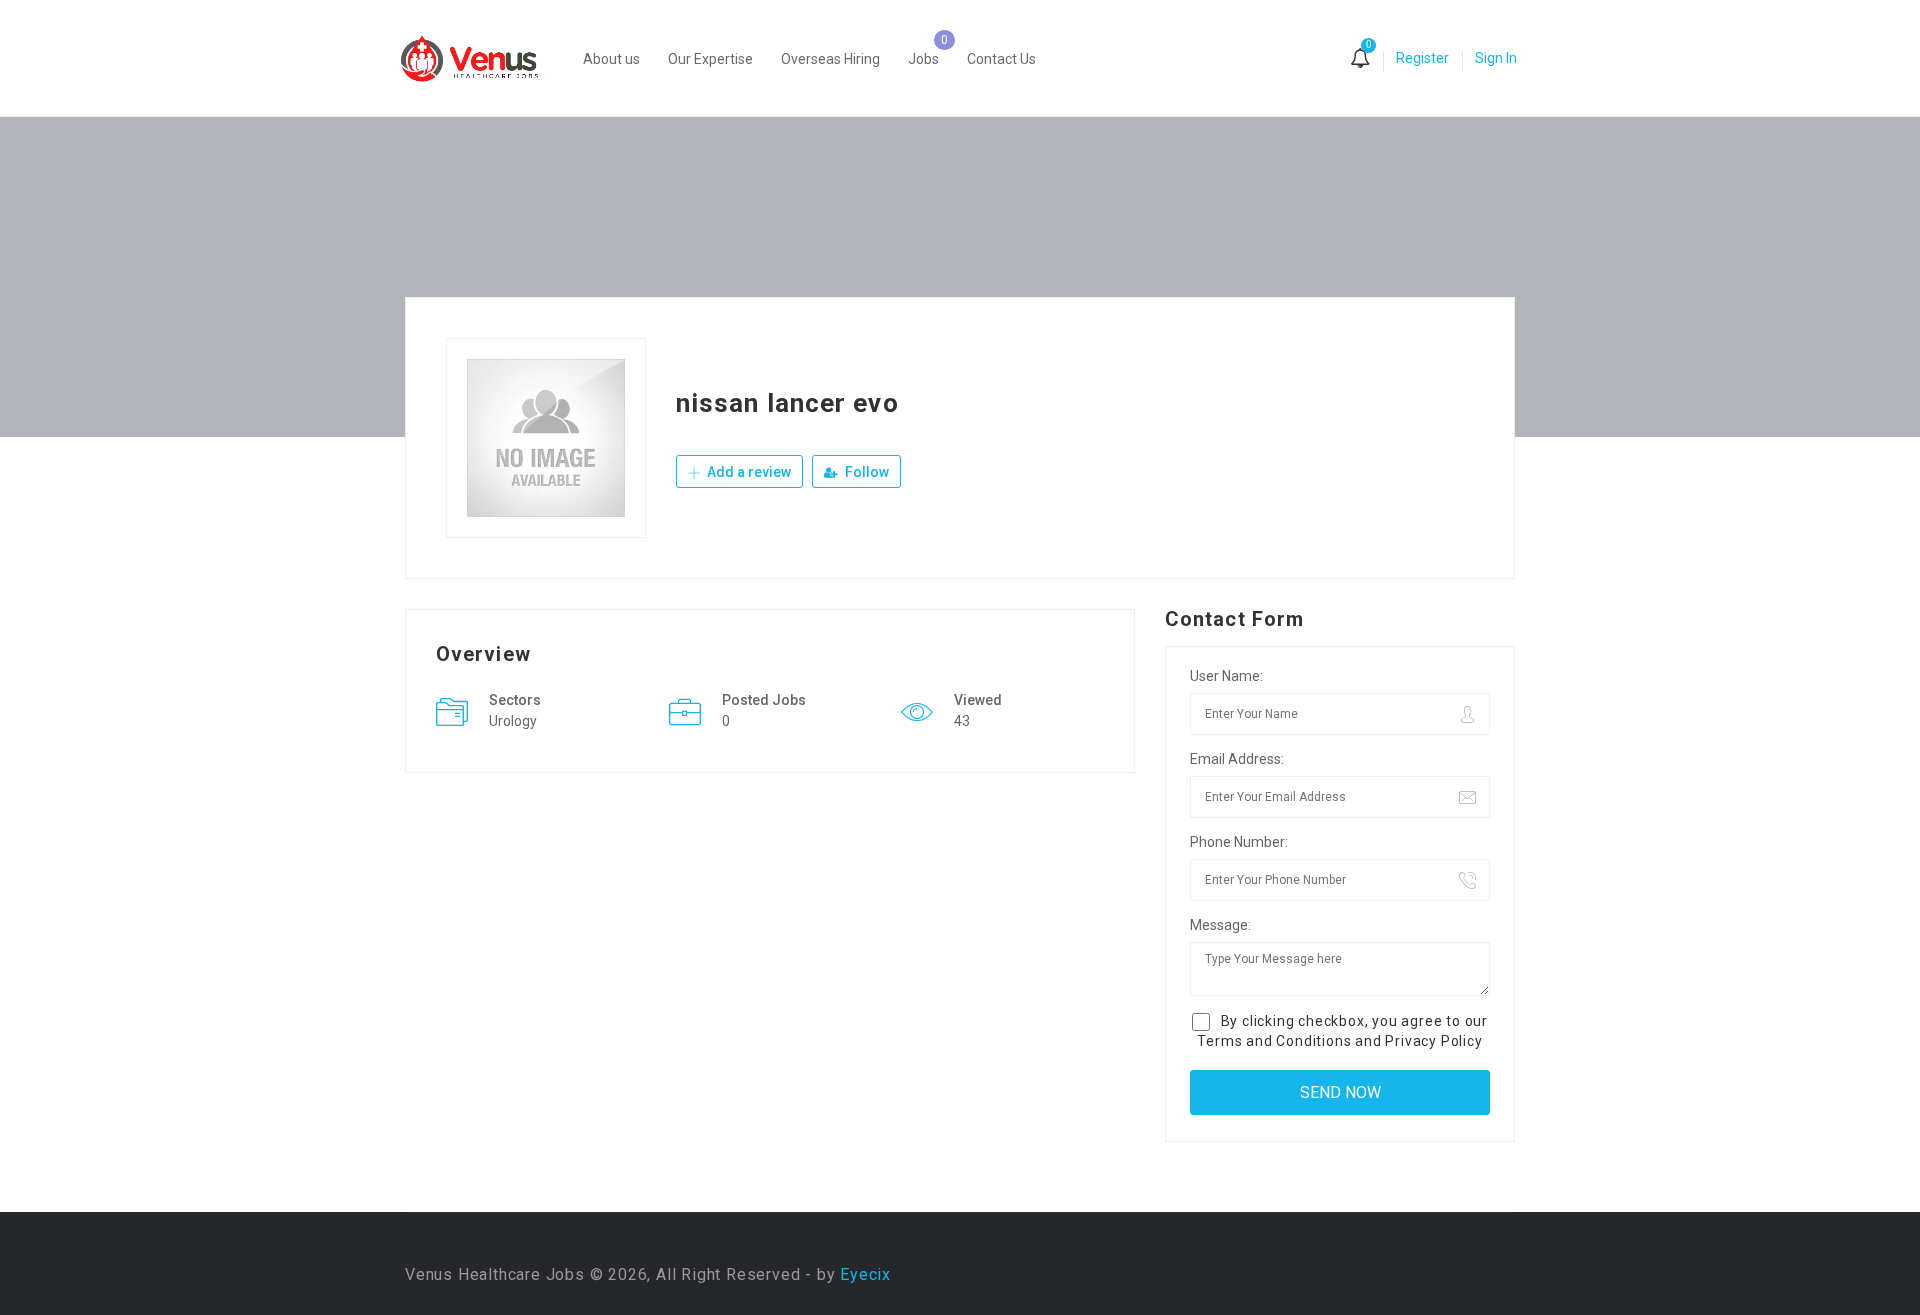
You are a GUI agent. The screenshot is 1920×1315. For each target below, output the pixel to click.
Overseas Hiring (830, 59)
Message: (1220, 925)
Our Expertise (710, 59)
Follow (865, 472)
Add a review (747, 472)
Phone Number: (1239, 842)
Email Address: (1237, 759)
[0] (1360, 60)
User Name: (1226, 676)
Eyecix (865, 1274)
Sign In (1496, 58)
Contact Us (1001, 59)
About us (611, 59)
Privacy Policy (1433, 1041)
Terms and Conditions (1274, 1041)
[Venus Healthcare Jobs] (480, 58)
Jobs (923, 59)
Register (1422, 58)
